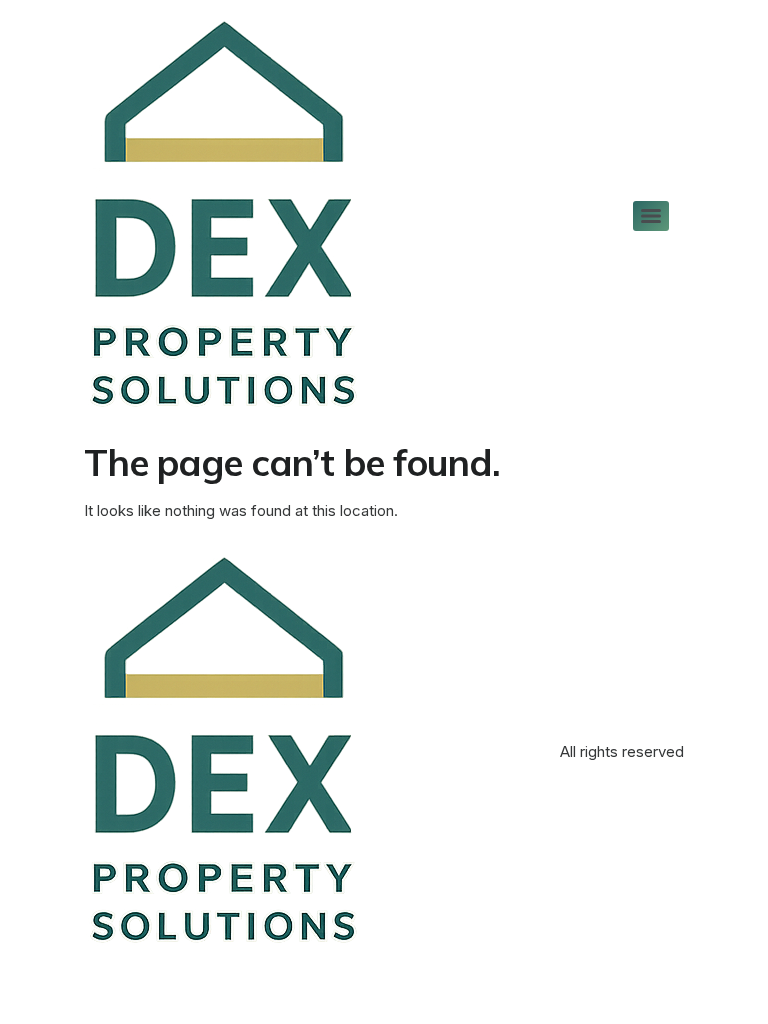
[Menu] (651, 216)
